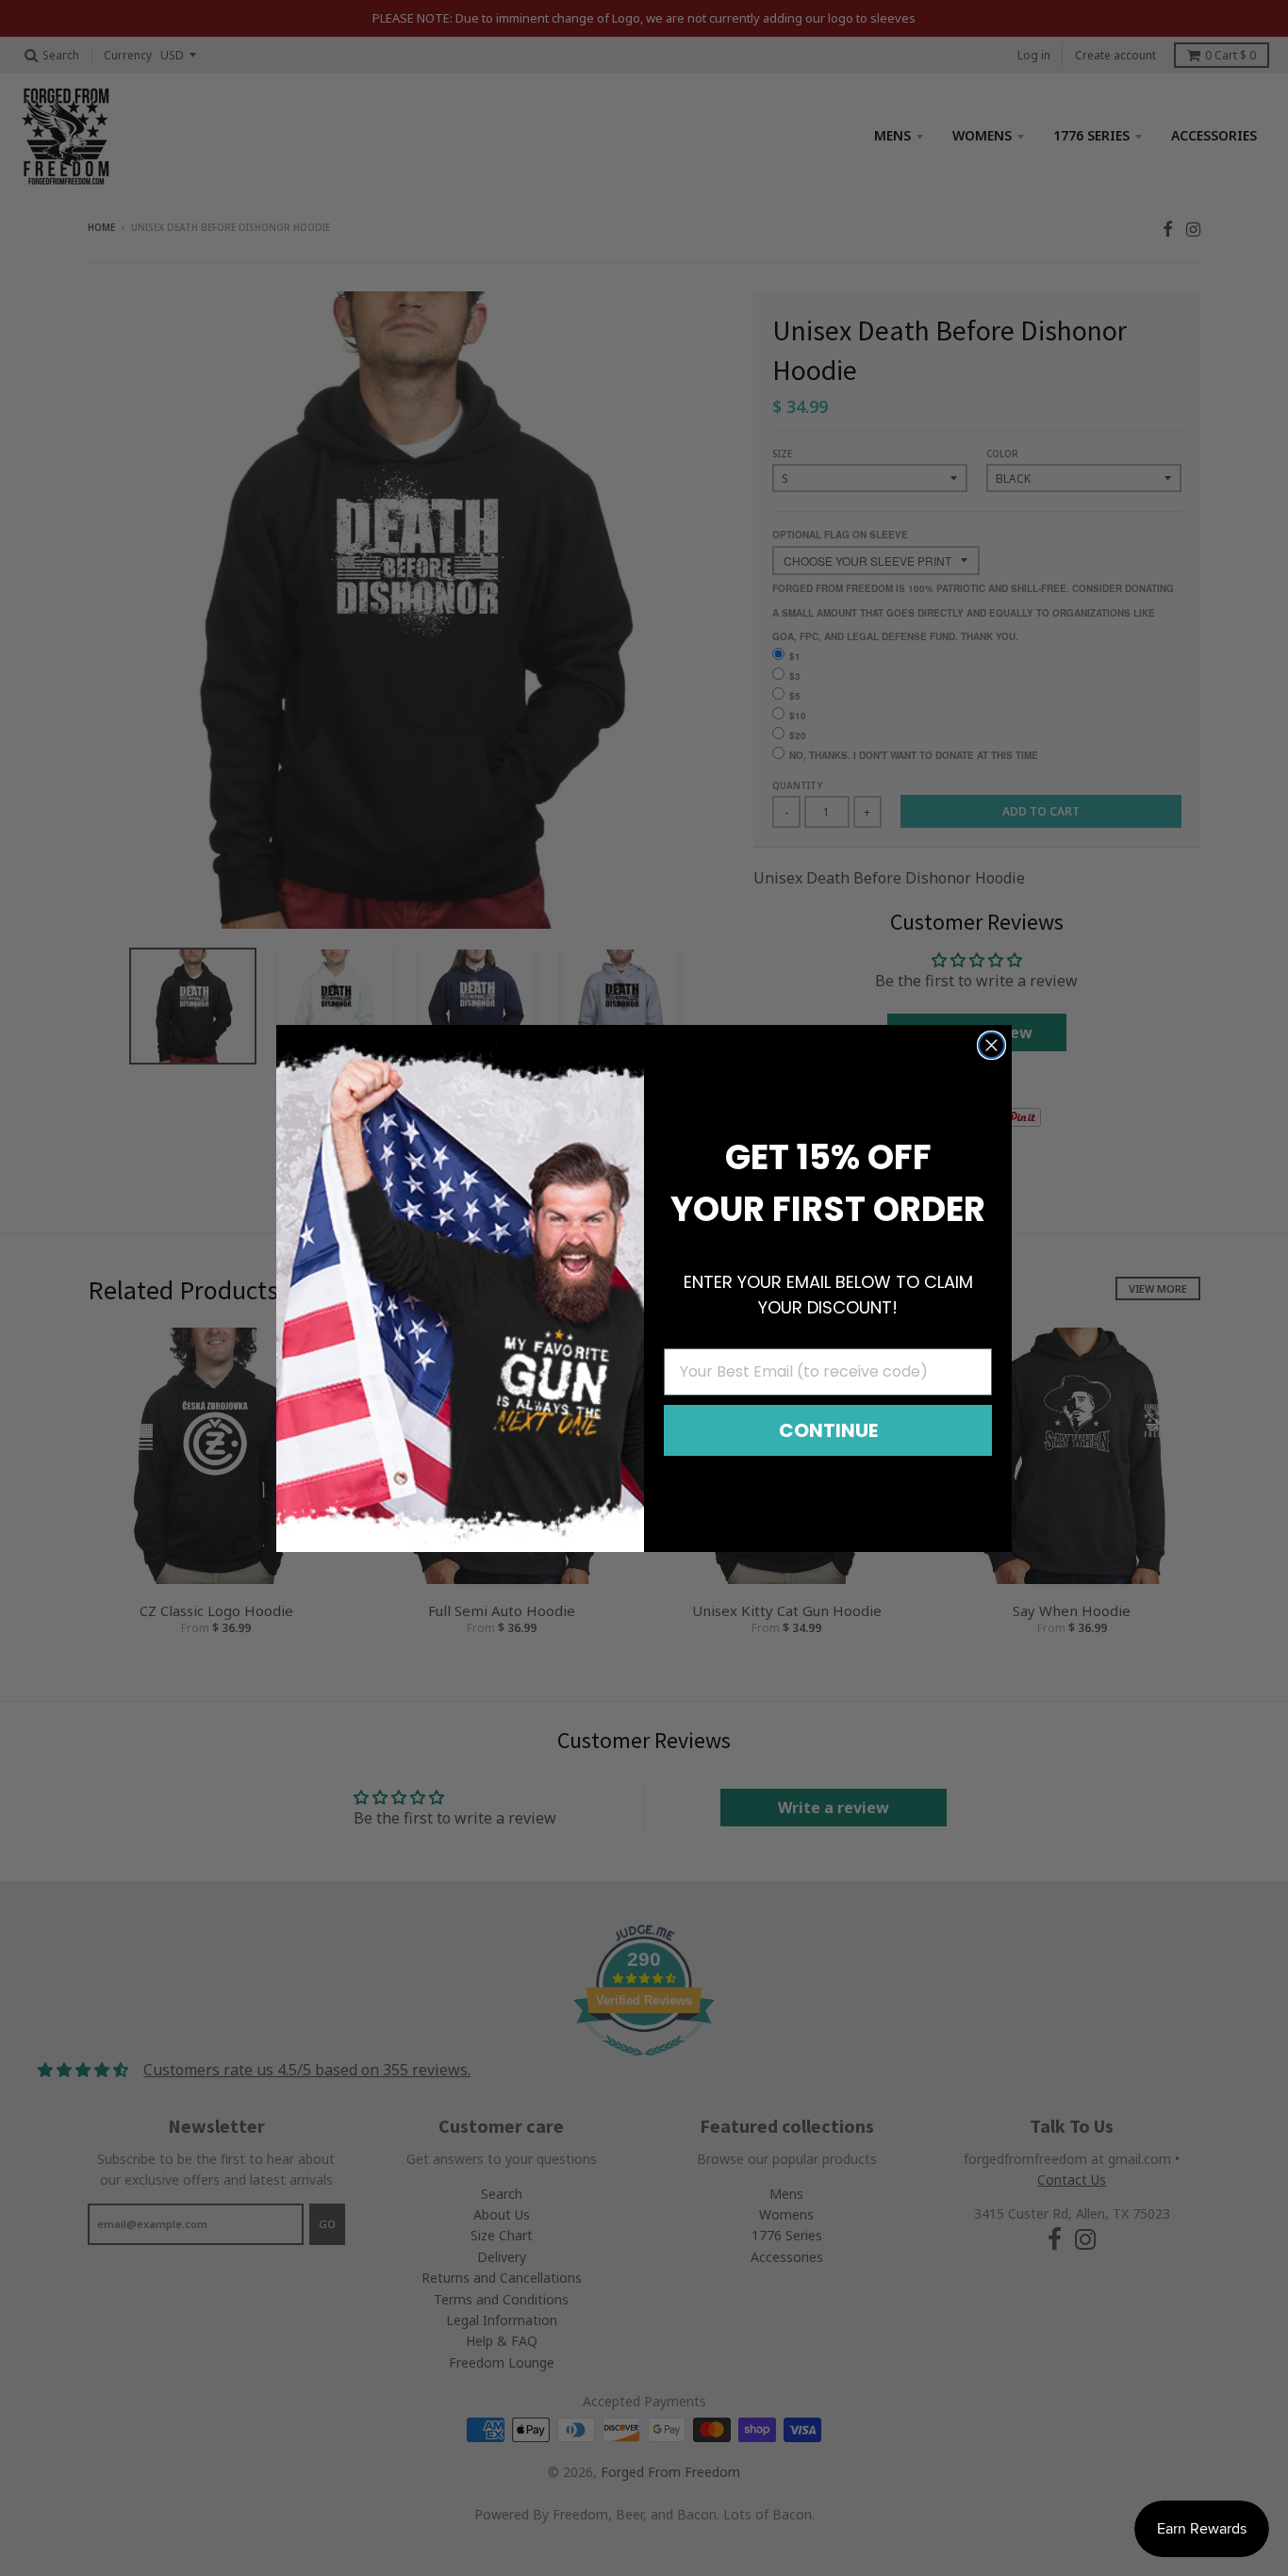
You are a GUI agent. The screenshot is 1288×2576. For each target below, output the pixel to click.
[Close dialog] (991, 1045)
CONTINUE (828, 1430)
